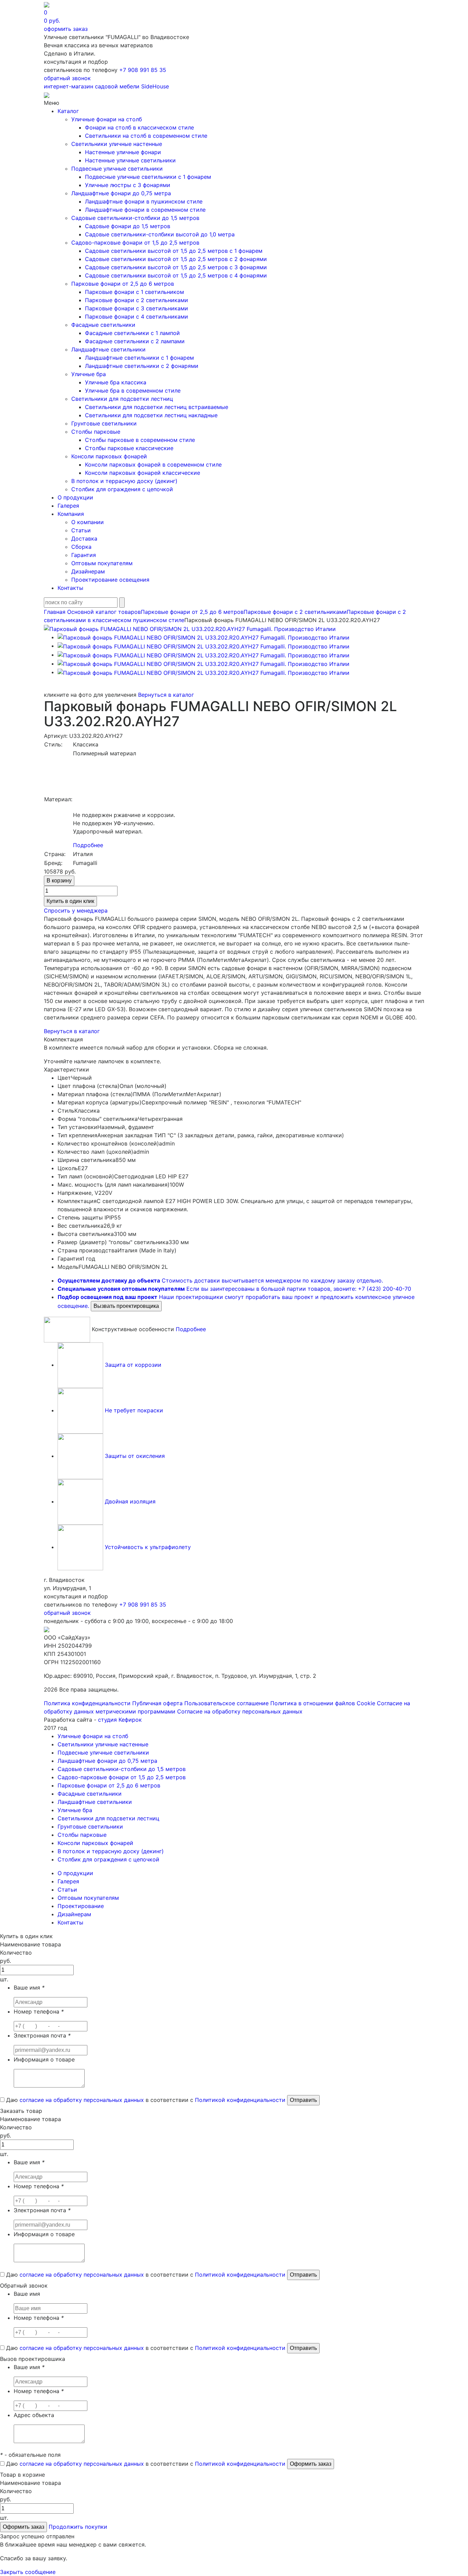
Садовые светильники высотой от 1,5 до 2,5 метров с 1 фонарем (174, 251)
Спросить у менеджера (76, 911)
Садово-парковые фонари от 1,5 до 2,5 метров (135, 243)
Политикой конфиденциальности (240, 2100)
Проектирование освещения (110, 580)
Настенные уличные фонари (123, 152)
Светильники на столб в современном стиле (146, 136)
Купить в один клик (70, 901)
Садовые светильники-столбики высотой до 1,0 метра (160, 234)
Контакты (70, 588)
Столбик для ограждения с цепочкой (122, 489)
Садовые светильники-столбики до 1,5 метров (135, 218)
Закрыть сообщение (28, 2572)
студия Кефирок (120, 1720)
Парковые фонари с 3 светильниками (137, 308)
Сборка (81, 547)
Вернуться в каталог (166, 695)
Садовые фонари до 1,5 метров (128, 226)
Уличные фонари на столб (107, 119)
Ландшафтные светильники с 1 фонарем (139, 358)
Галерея (68, 506)
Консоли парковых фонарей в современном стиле (153, 465)
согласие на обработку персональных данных (82, 2100)
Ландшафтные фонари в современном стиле (145, 210)
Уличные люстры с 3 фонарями (128, 185)
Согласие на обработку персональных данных (240, 1711)
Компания (71, 514)
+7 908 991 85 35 (143, 70)
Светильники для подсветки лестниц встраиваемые (157, 407)
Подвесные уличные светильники (117, 169)
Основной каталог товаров (104, 612)
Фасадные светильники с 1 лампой (132, 333)
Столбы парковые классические (129, 448)
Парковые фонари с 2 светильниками (137, 300)
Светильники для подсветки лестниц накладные (151, 415)
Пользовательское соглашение (226, 1703)
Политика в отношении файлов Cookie (323, 1703)
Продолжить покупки (78, 2527)
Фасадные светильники (103, 325)
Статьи (81, 530)
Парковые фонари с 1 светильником (134, 292)
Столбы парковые (96, 432)
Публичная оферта (157, 1703)
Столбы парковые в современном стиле (140, 440)
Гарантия (84, 555)
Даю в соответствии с (145, 2100)
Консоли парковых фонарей (109, 456)
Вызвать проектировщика (126, 1306)
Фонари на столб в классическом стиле (139, 127)
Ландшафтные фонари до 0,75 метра (121, 193)
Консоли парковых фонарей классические (143, 473)
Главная (55, 612)
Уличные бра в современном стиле (133, 391)
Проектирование (81, 1906)
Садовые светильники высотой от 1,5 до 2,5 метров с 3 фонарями (176, 267)
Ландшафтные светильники (108, 349)
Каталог (68, 111)
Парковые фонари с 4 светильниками (137, 317)
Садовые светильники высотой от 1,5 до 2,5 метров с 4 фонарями (176, 275)
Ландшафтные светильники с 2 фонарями (142, 366)
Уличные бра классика (116, 382)
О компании (88, 522)
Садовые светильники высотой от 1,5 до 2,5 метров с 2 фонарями (176, 259)
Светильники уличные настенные (117, 144)
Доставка (84, 538)
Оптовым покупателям (102, 563)
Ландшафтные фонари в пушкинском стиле (144, 201)
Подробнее (88, 845)
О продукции (75, 497)
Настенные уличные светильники (130, 160)
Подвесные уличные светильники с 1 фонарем (148, 177)
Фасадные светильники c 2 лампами (135, 341)
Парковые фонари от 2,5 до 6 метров (123, 284)
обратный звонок (67, 78)
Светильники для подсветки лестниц (122, 399)
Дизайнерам (88, 571)
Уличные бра (89, 374)
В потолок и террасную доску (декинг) (124, 481)
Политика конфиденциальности (87, 1703)
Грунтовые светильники (104, 423)
